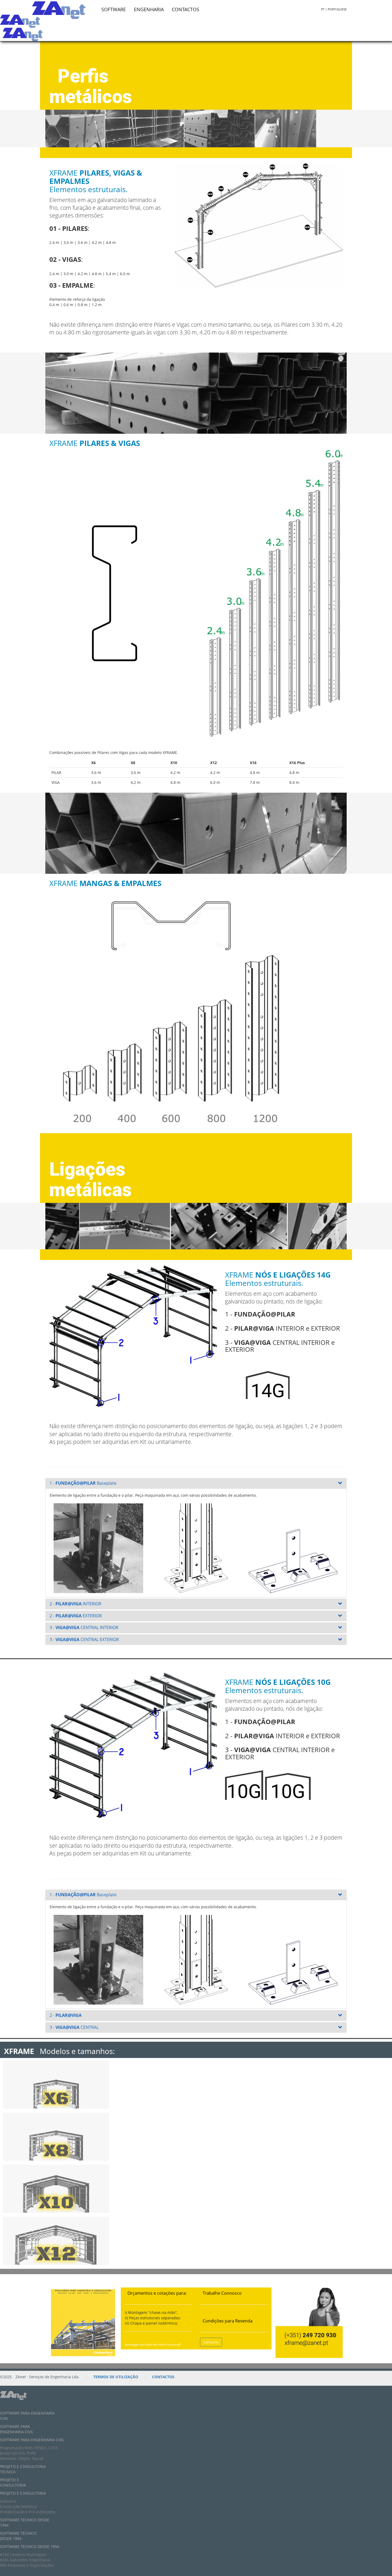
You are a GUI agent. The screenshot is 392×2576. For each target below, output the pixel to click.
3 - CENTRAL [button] (74, 2027)
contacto (211, 2342)
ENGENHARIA (149, 9)
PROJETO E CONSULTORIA (23, 2493)
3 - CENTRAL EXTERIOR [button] (84, 1639)
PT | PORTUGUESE (334, 9)
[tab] (196, 1483)
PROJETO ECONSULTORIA (13, 2482)
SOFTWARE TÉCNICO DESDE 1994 (18, 2536)
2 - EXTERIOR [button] (76, 1616)
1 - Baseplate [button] (83, 1483)
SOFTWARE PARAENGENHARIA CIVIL (17, 2429)
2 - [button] (66, 2015)
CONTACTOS (185, 9)
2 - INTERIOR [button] (75, 1604)
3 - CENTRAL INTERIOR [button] (84, 1627)
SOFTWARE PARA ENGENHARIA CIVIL (32, 2440)
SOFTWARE (114, 9)
